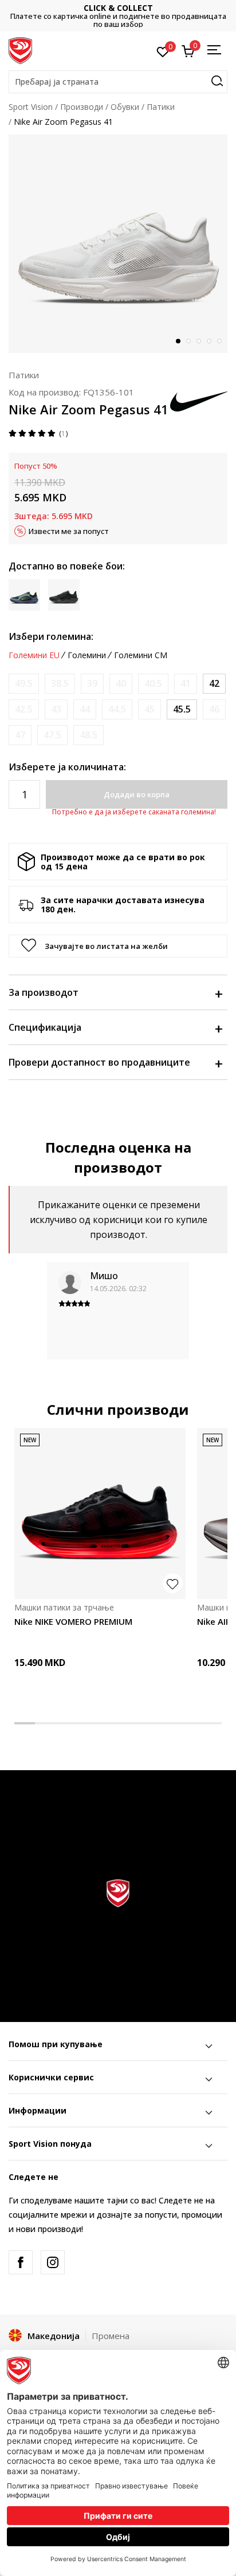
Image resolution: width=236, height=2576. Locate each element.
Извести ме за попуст (69, 531)
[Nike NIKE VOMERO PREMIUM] (100, 1513)
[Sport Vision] (20, 50)
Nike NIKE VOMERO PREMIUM (73, 1621)
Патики (161, 107)
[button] (118, 82)
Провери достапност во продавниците (99, 1062)
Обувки (125, 107)
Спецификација (45, 1027)
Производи (82, 107)
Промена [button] (111, 2336)
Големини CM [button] (141, 655)
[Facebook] (21, 2262)
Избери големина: (51, 636)
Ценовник (121, 16)
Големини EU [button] (34, 655)
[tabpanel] (118, 244)
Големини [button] (87, 655)
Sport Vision (31, 107)
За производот (44, 992)
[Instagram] (53, 2262)
